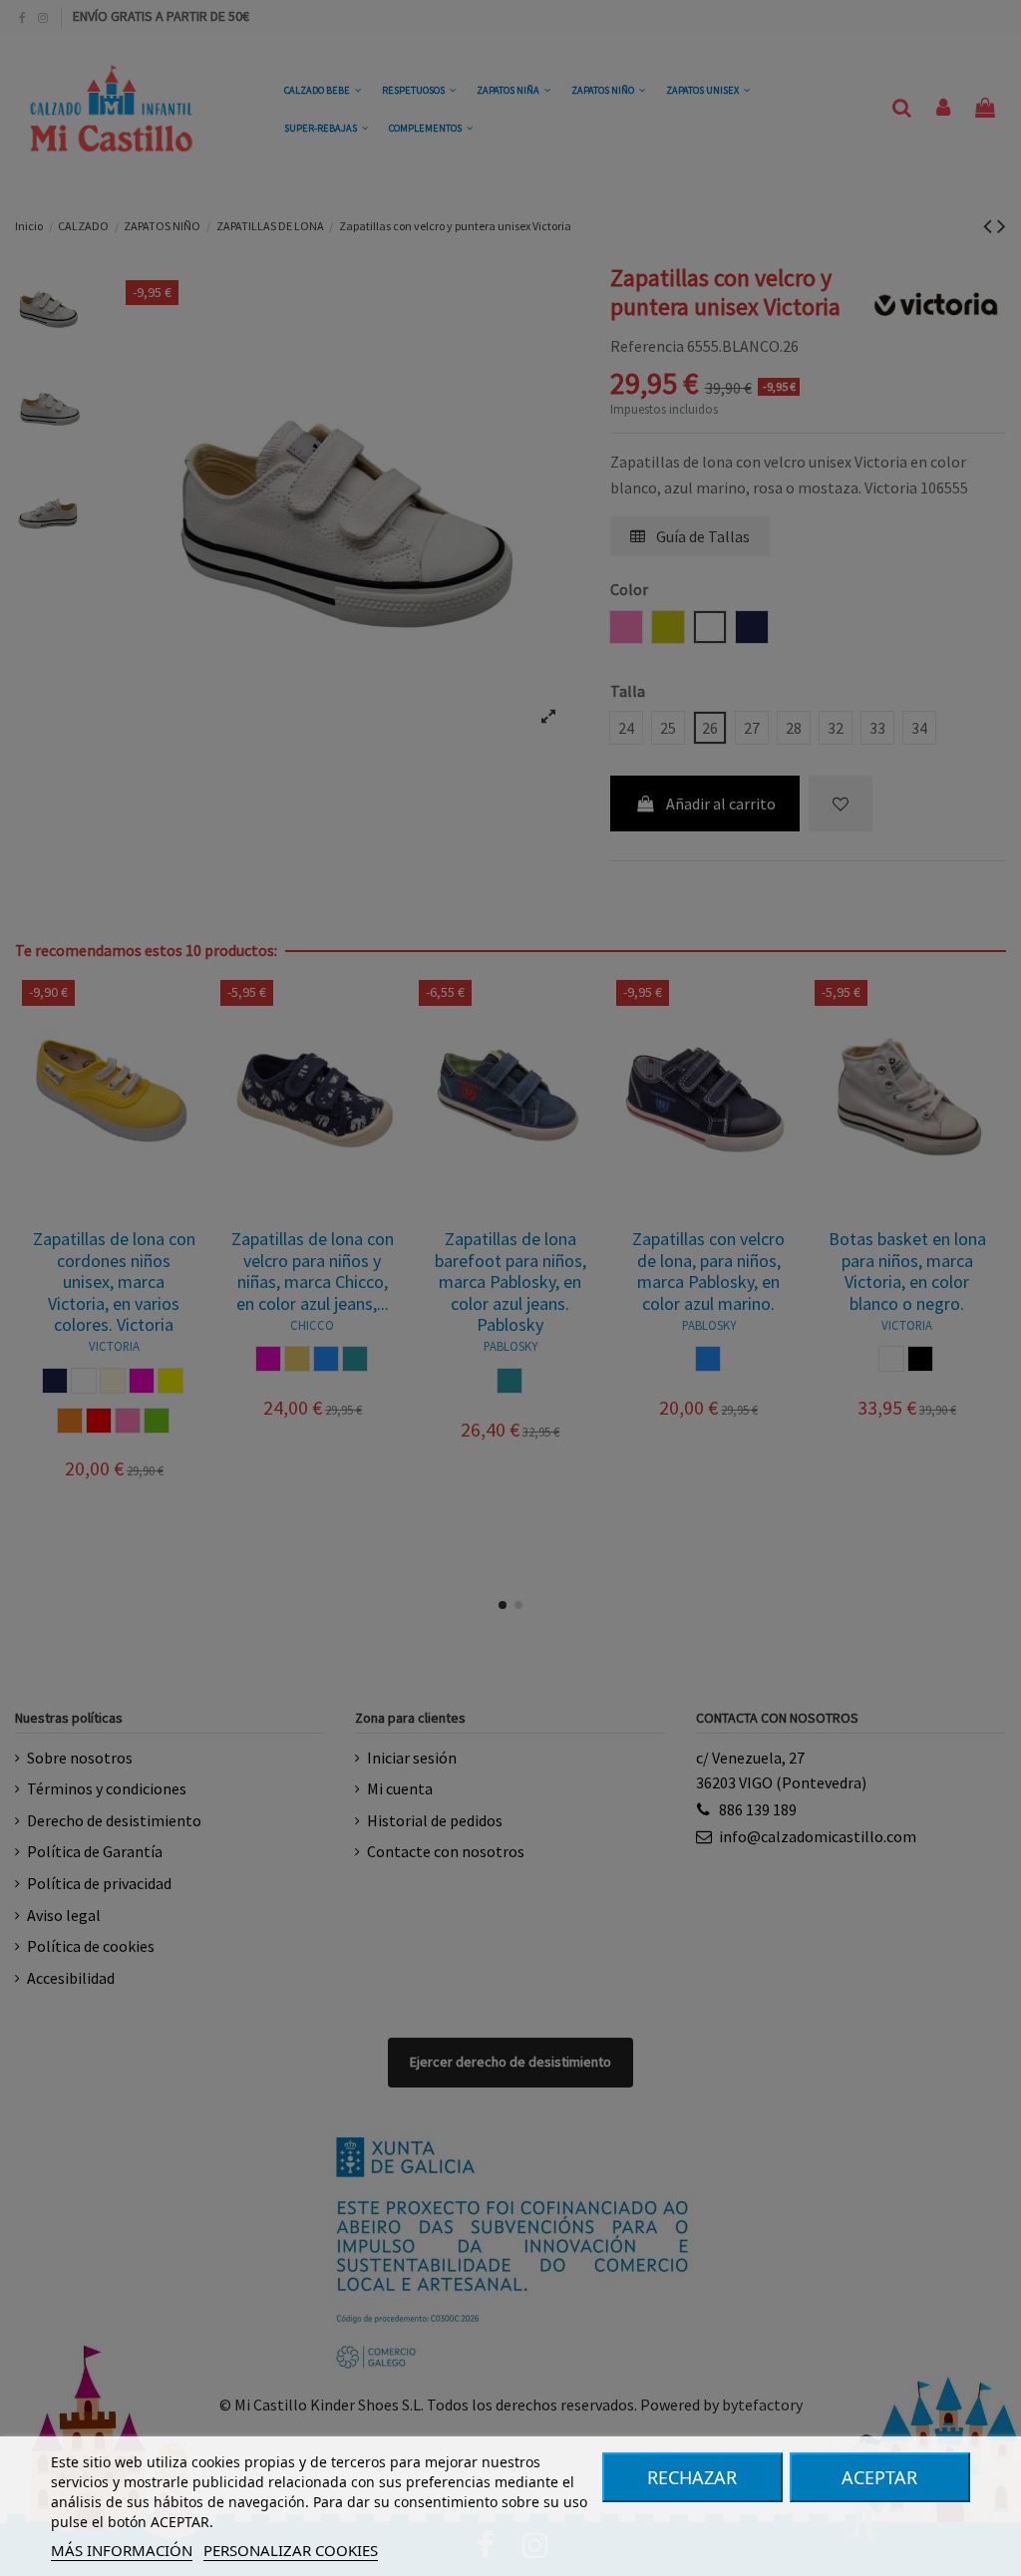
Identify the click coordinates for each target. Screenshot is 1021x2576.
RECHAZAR (692, 2477)
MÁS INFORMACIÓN (122, 2550)
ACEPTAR (879, 2477)
